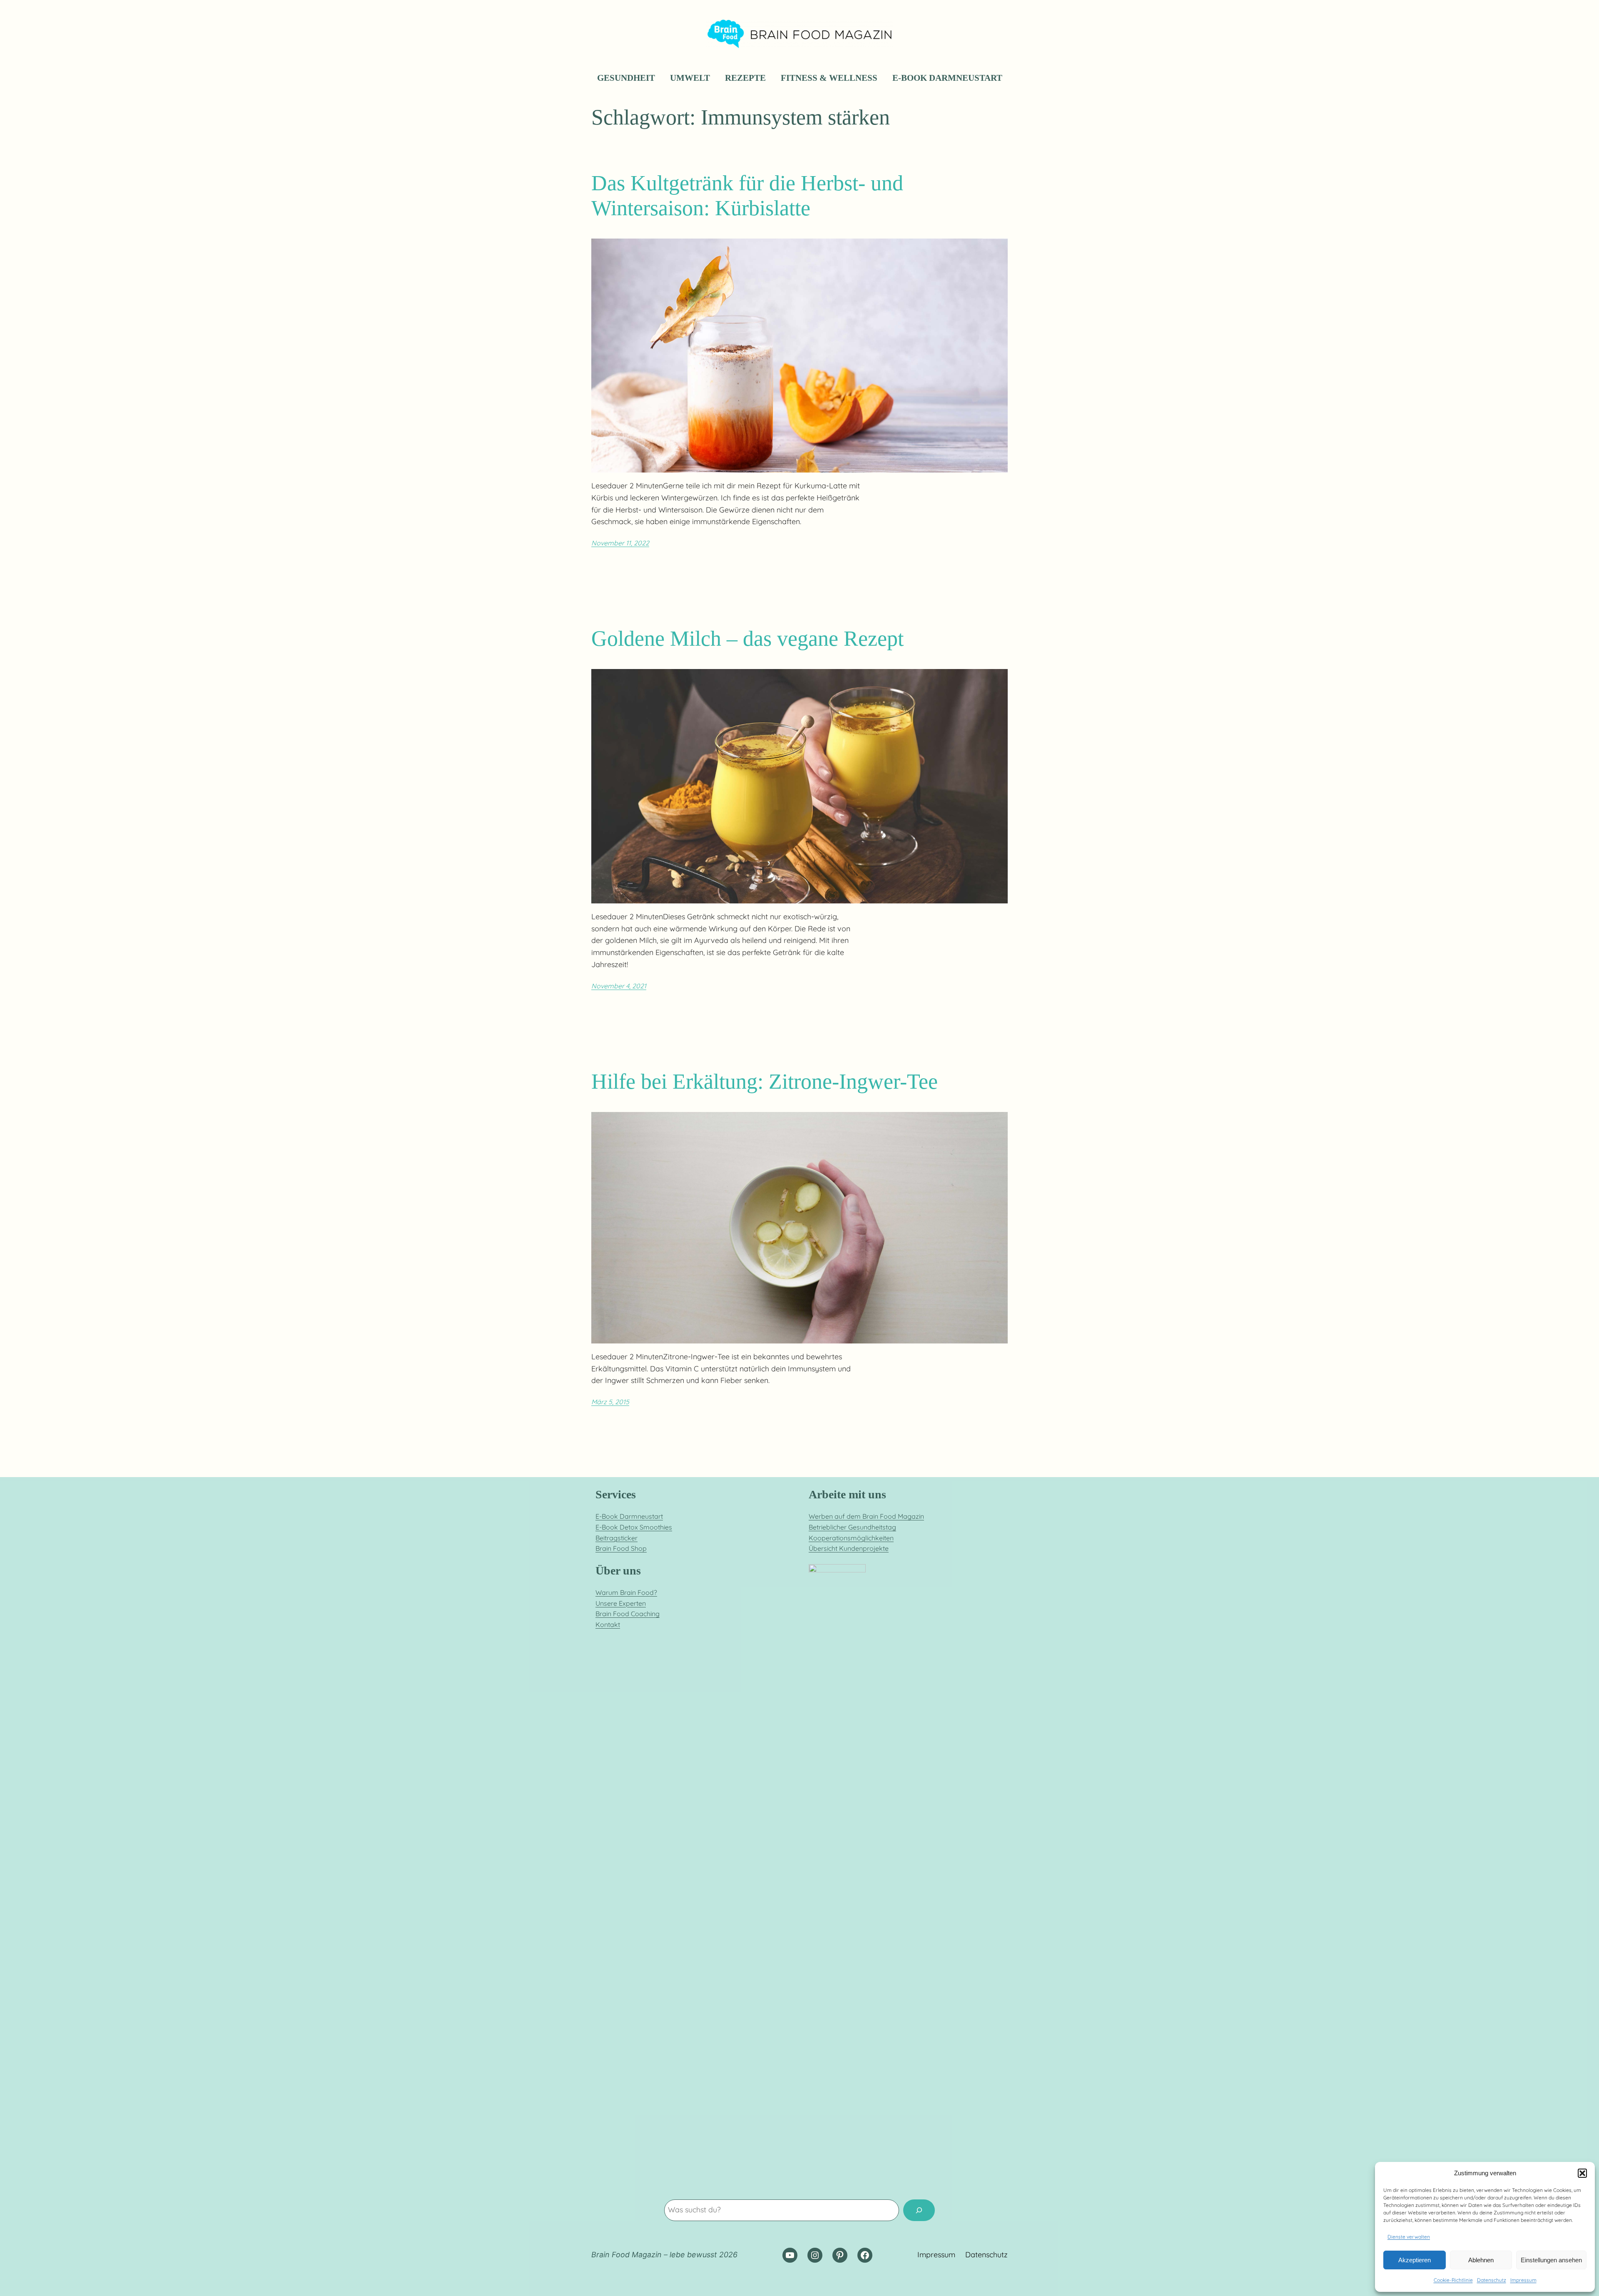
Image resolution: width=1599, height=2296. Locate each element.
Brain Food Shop (621, 1548)
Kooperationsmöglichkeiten (851, 1538)
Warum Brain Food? (626, 1592)
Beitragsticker (616, 1538)
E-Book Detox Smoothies (634, 1527)
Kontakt (608, 1624)
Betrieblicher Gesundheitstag (852, 1527)
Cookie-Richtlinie (1453, 2280)
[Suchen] (919, 2210)
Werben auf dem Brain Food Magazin (866, 1516)
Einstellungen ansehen (1551, 2260)
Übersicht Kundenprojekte (849, 1548)
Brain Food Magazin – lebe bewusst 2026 (664, 2255)
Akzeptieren (1415, 2260)
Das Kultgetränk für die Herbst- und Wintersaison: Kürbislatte (747, 195)
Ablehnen (1481, 2260)
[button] (1582, 2173)
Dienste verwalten (1409, 2237)
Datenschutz (1492, 2280)
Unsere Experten (621, 1603)
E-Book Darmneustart (629, 1516)
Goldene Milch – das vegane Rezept (747, 638)
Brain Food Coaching (628, 1614)
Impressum (1523, 2280)
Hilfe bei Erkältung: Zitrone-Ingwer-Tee (765, 1081)
